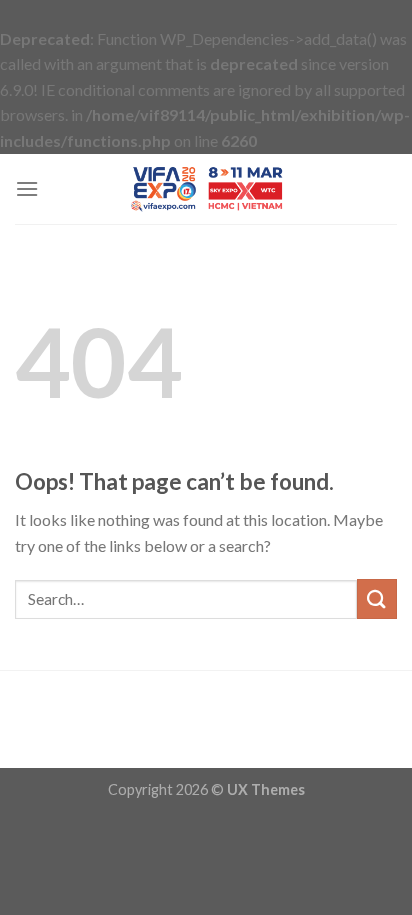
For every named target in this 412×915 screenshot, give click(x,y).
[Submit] (377, 598)
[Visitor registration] (206, 189)
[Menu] (27, 188)
